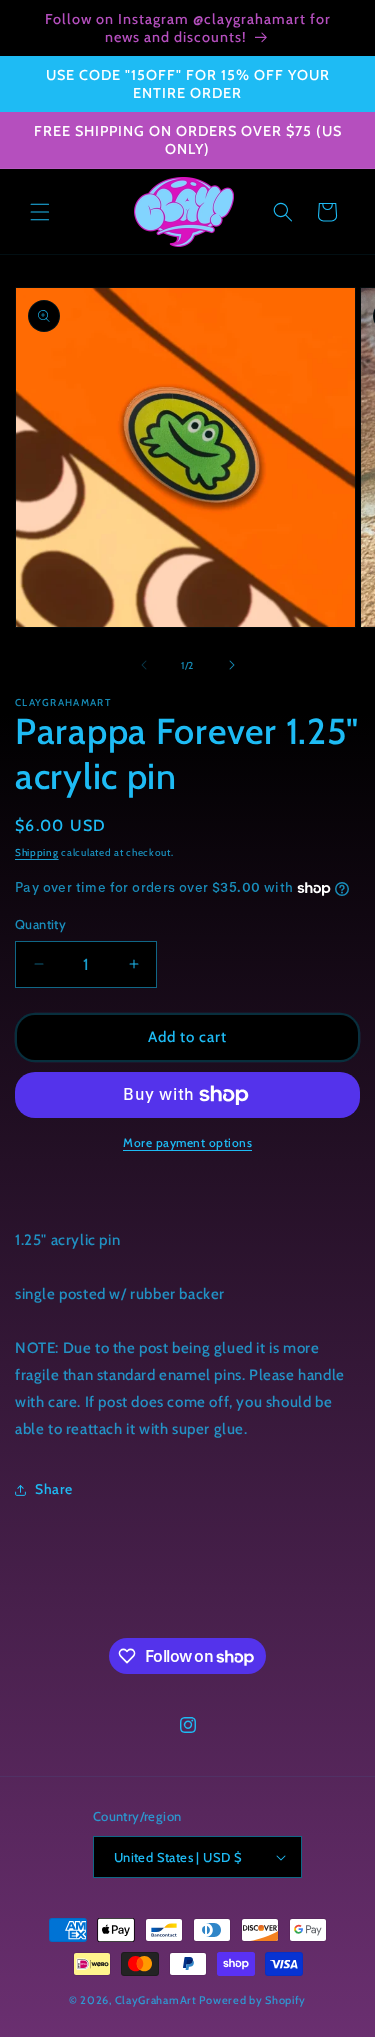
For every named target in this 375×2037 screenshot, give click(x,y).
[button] (40, 212)
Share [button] (54, 1489)
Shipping (37, 852)
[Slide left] (144, 665)
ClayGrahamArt (156, 2000)
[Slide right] (232, 665)
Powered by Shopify (252, 2000)
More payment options (187, 1142)
